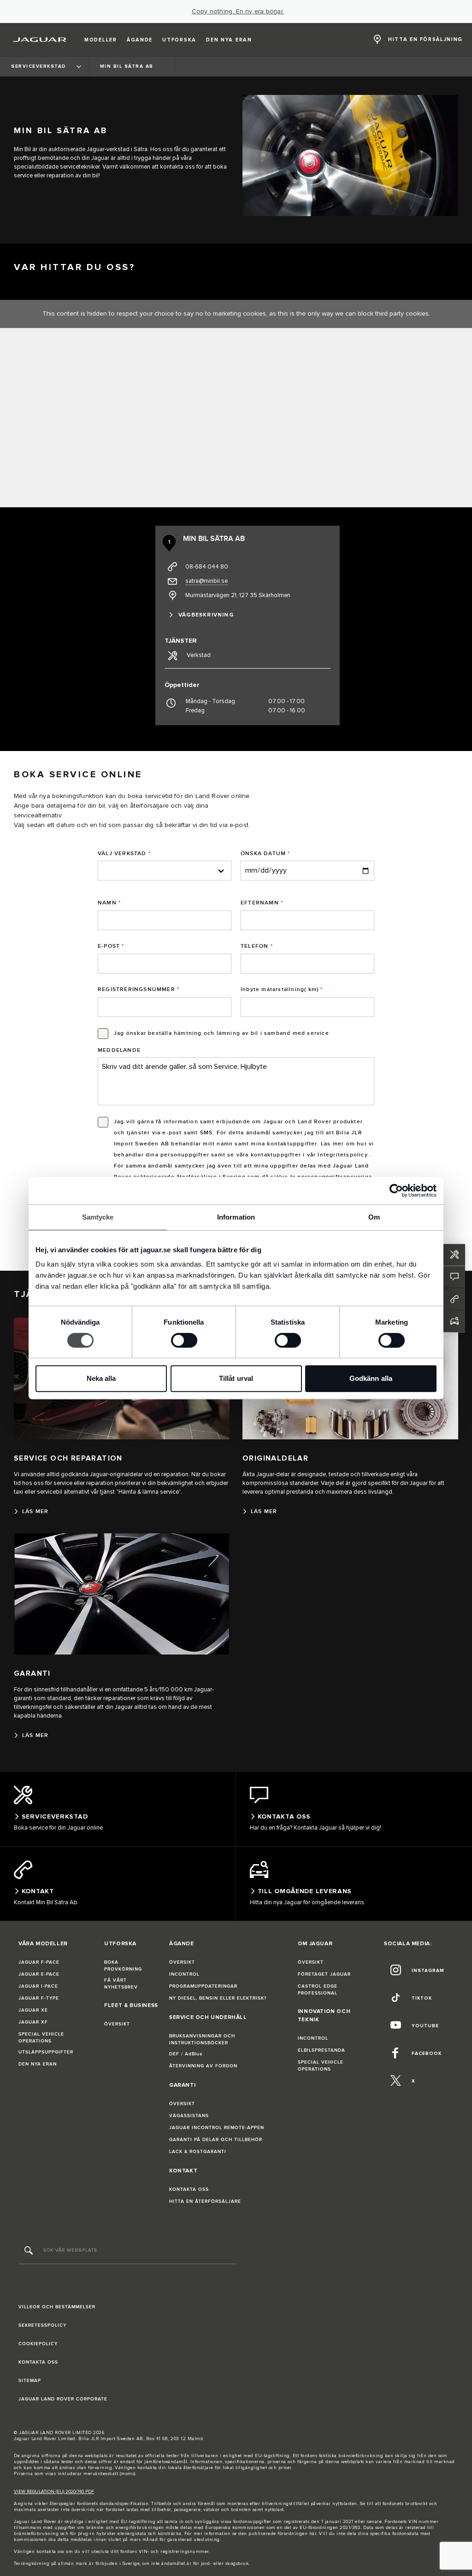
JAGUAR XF (33, 2022)
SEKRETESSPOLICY (42, 2325)
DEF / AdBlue (186, 2054)
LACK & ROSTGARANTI (198, 2152)
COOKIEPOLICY (38, 2344)
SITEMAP (30, 2381)
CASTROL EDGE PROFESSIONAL (318, 1990)
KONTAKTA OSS (189, 2189)
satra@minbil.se (206, 581)
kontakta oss (50, 2552)
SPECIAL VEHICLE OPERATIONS (41, 2038)
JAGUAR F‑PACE (39, 1962)
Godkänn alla (371, 1378)
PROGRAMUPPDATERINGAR (203, 1986)
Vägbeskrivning (206, 615)
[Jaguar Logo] (40, 40)
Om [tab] (374, 1217)
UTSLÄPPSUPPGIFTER (46, 2052)
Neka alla (101, 1378)
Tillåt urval (236, 1378)
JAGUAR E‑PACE (39, 1974)
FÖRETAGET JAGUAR (324, 1974)
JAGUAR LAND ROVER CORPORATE (63, 2399)
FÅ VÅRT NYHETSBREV (121, 1984)
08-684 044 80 (207, 567)
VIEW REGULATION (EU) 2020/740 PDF (54, 2492)
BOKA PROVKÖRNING (123, 1966)
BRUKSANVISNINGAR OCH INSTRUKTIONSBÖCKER (202, 2039)
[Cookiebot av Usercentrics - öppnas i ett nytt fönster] (396, 1191)
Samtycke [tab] (98, 1217)
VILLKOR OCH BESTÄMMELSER (57, 2307)
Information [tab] (236, 1217)
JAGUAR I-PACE (38, 1986)
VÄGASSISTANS (189, 2116)
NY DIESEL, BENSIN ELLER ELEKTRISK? (218, 1998)
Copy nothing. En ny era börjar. (238, 12)
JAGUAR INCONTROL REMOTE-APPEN (217, 2128)
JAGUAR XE (33, 2010)
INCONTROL (184, 1974)
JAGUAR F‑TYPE (39, 1998)
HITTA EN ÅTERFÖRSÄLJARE (205, 2201)
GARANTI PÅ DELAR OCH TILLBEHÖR (216, 2140)
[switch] (184, 1340)
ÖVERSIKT (117, 2024)
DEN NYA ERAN (38, 2064)
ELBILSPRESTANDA (322, 2050)
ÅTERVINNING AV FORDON (203, 2066)
